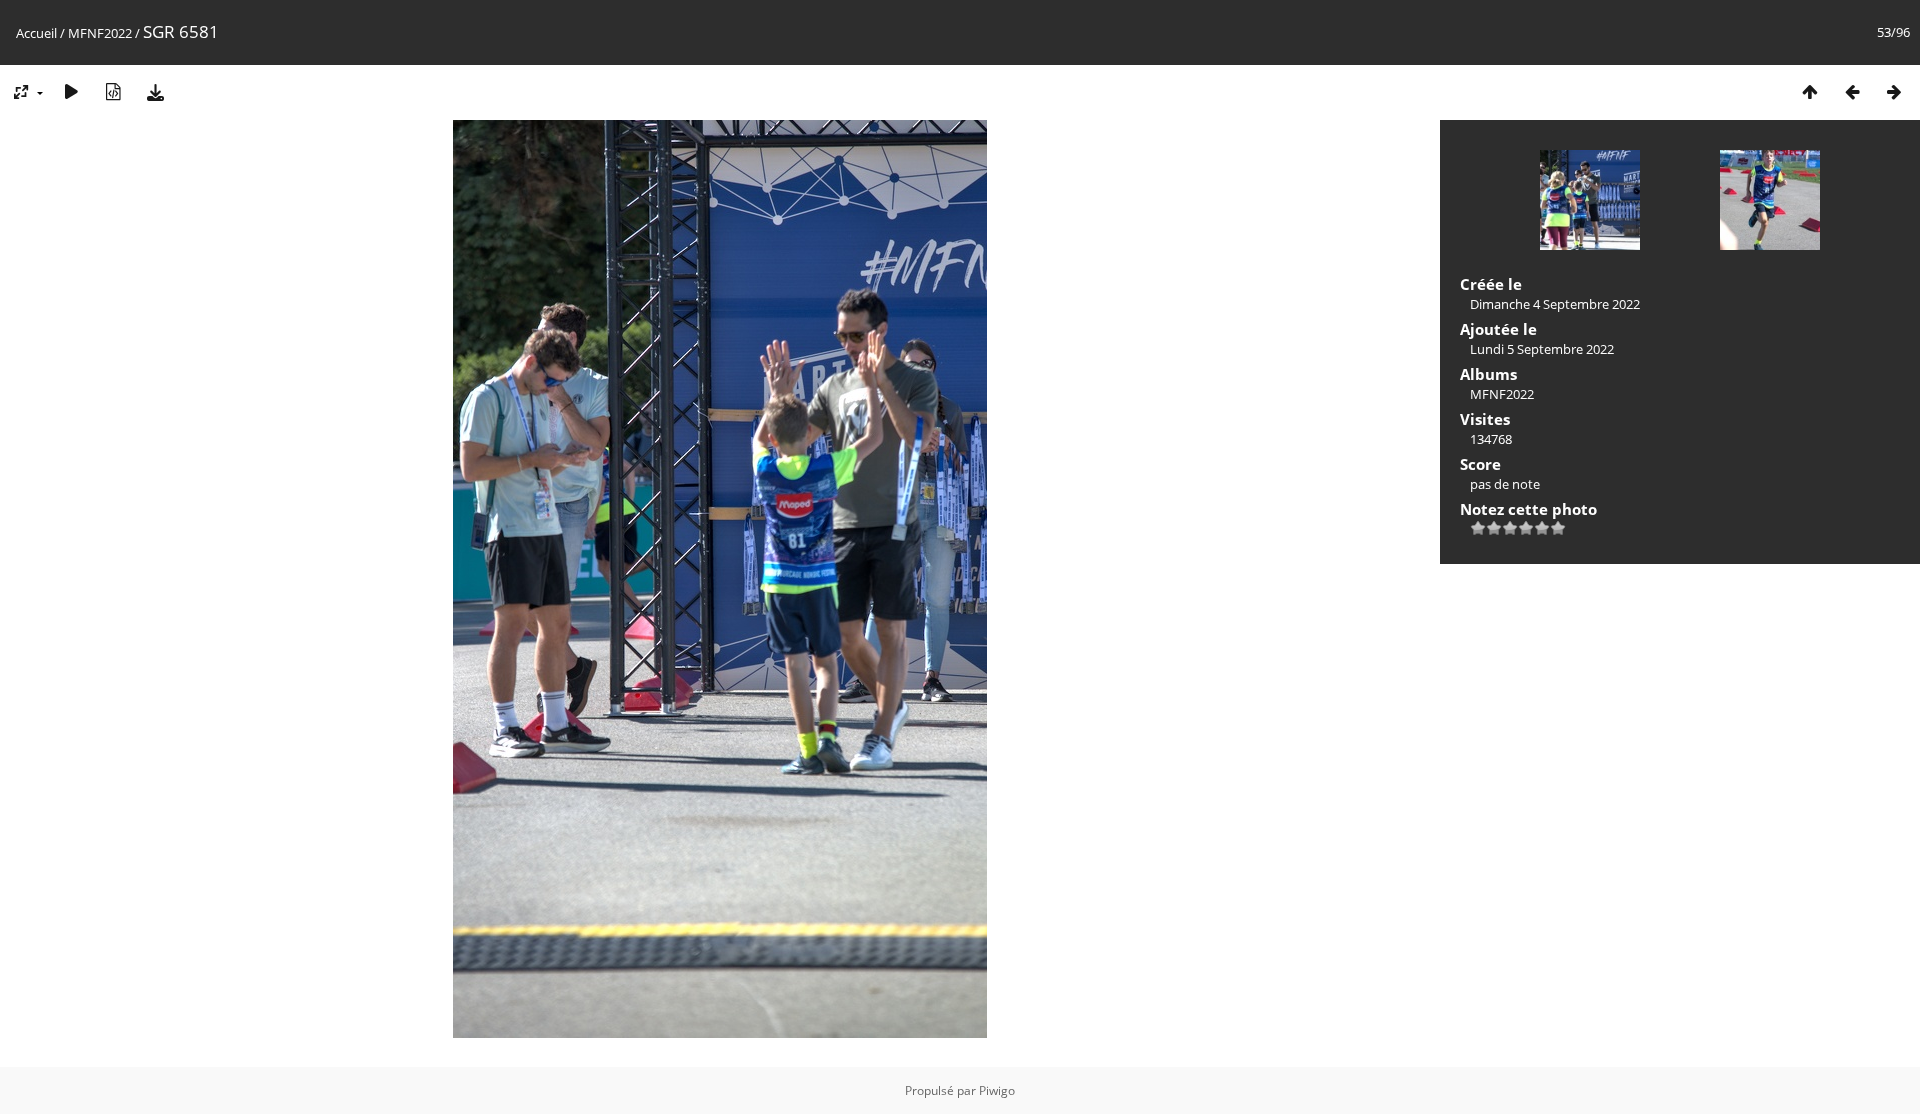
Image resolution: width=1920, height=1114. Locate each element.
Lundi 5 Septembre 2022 (1542, 349)
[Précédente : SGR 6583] (1852, 91)
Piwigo (997, 1090)
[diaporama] (71, 91)
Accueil (36, 33)
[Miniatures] (1810, 91)
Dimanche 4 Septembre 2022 (1555, 304)
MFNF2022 (100, 33)
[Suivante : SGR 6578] (1894, 91)
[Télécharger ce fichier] (155, 91)
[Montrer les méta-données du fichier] (113, 91)
